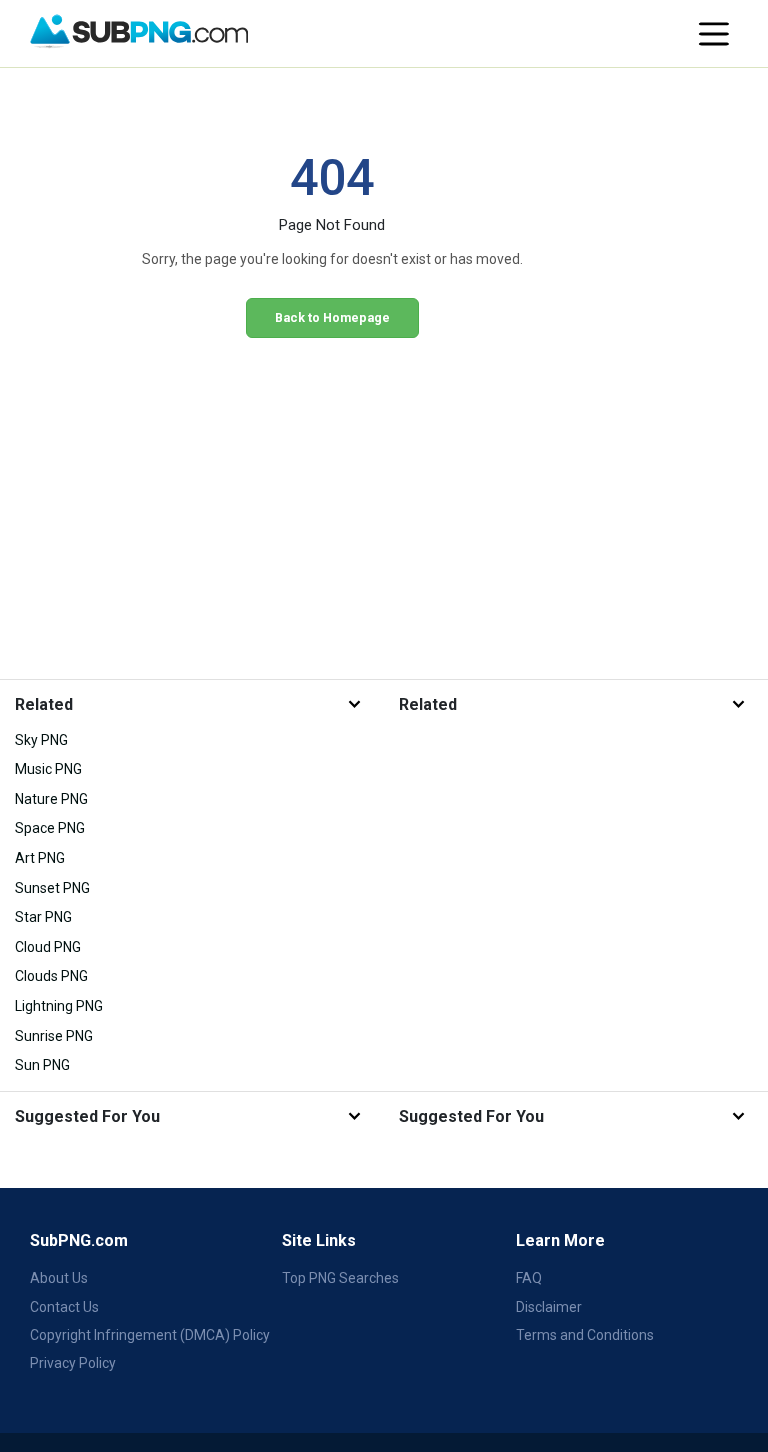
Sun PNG (42, 1065)
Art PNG (40, 858)
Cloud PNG (48, 947)
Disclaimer (549, 1307)
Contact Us (64, 1307)
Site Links (319, 1240)
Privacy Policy (73, 1363)
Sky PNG (41, 740)
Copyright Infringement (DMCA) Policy (150, 1335)
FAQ (529, 1278)
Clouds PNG (51, 976)
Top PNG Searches (340, 1278)
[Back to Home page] (139, 32)
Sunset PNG (52, 888)
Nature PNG (51, 799)
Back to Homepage (332, 317)
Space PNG (50, 828)
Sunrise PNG (54, 1036)
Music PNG (48, 769)
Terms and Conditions (585, 1335)
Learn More (560, 1240)
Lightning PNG (59, 1006)
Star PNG (43, 917)
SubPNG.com (79, 1240)
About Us (59, 1278)
